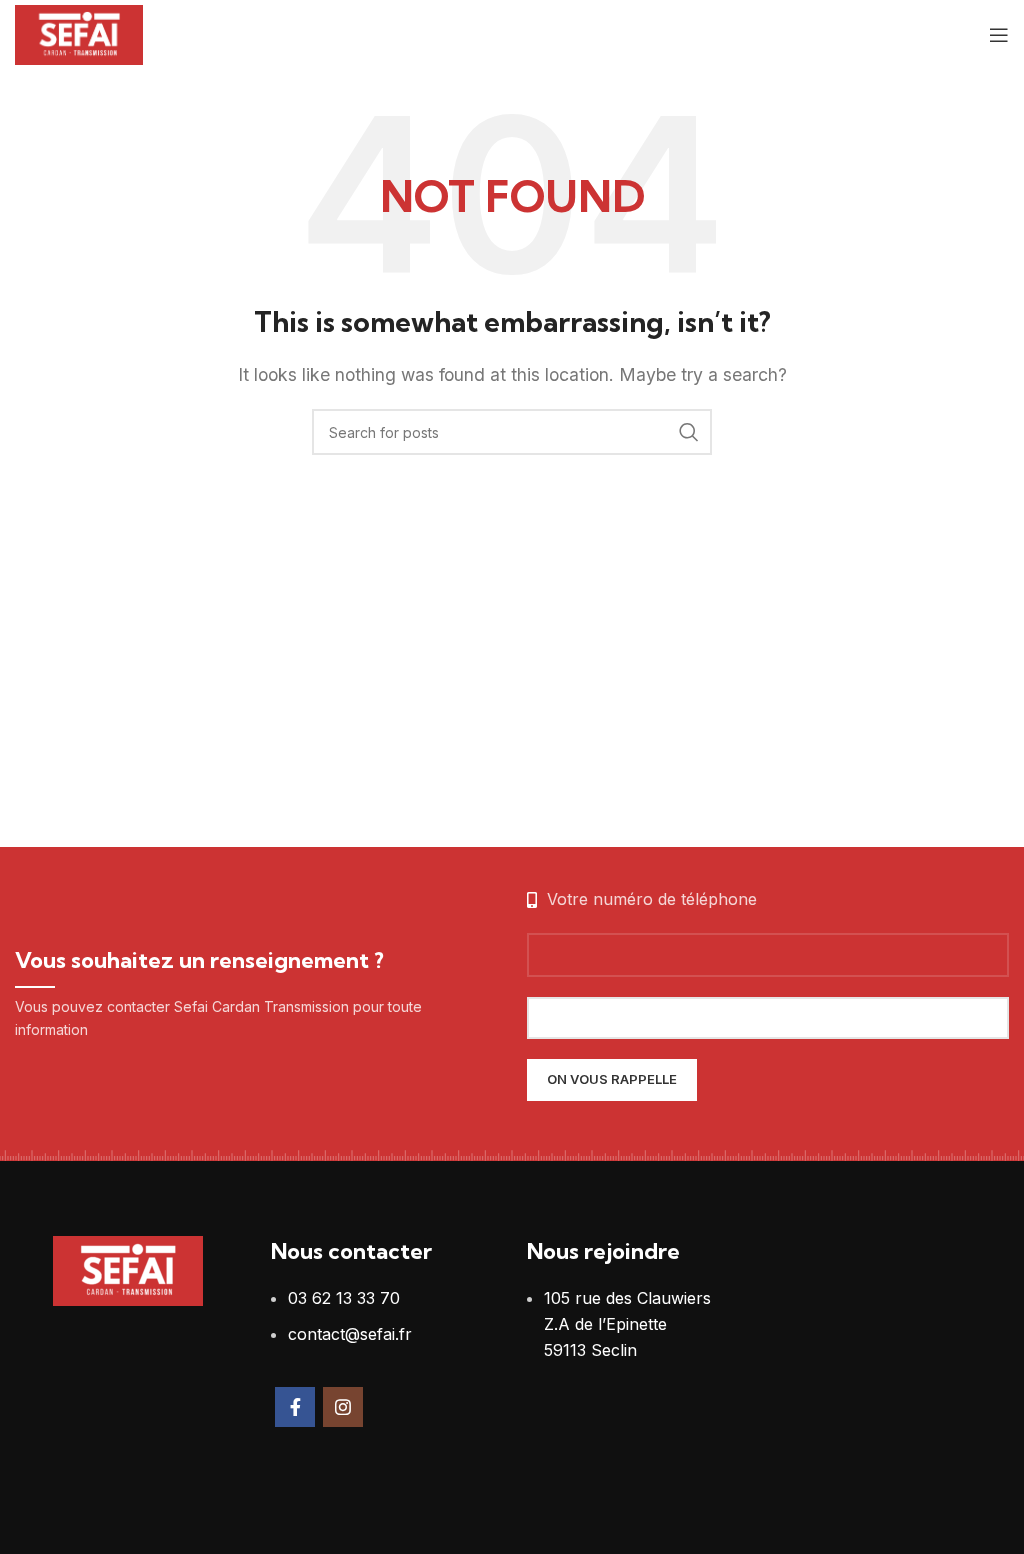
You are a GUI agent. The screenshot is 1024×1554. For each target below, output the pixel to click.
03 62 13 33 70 (344, 1298)
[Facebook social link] (295, 1407)
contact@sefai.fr (350, 1334)
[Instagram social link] (343, 1407)
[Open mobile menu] (999, 35)
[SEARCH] (689, 432)
